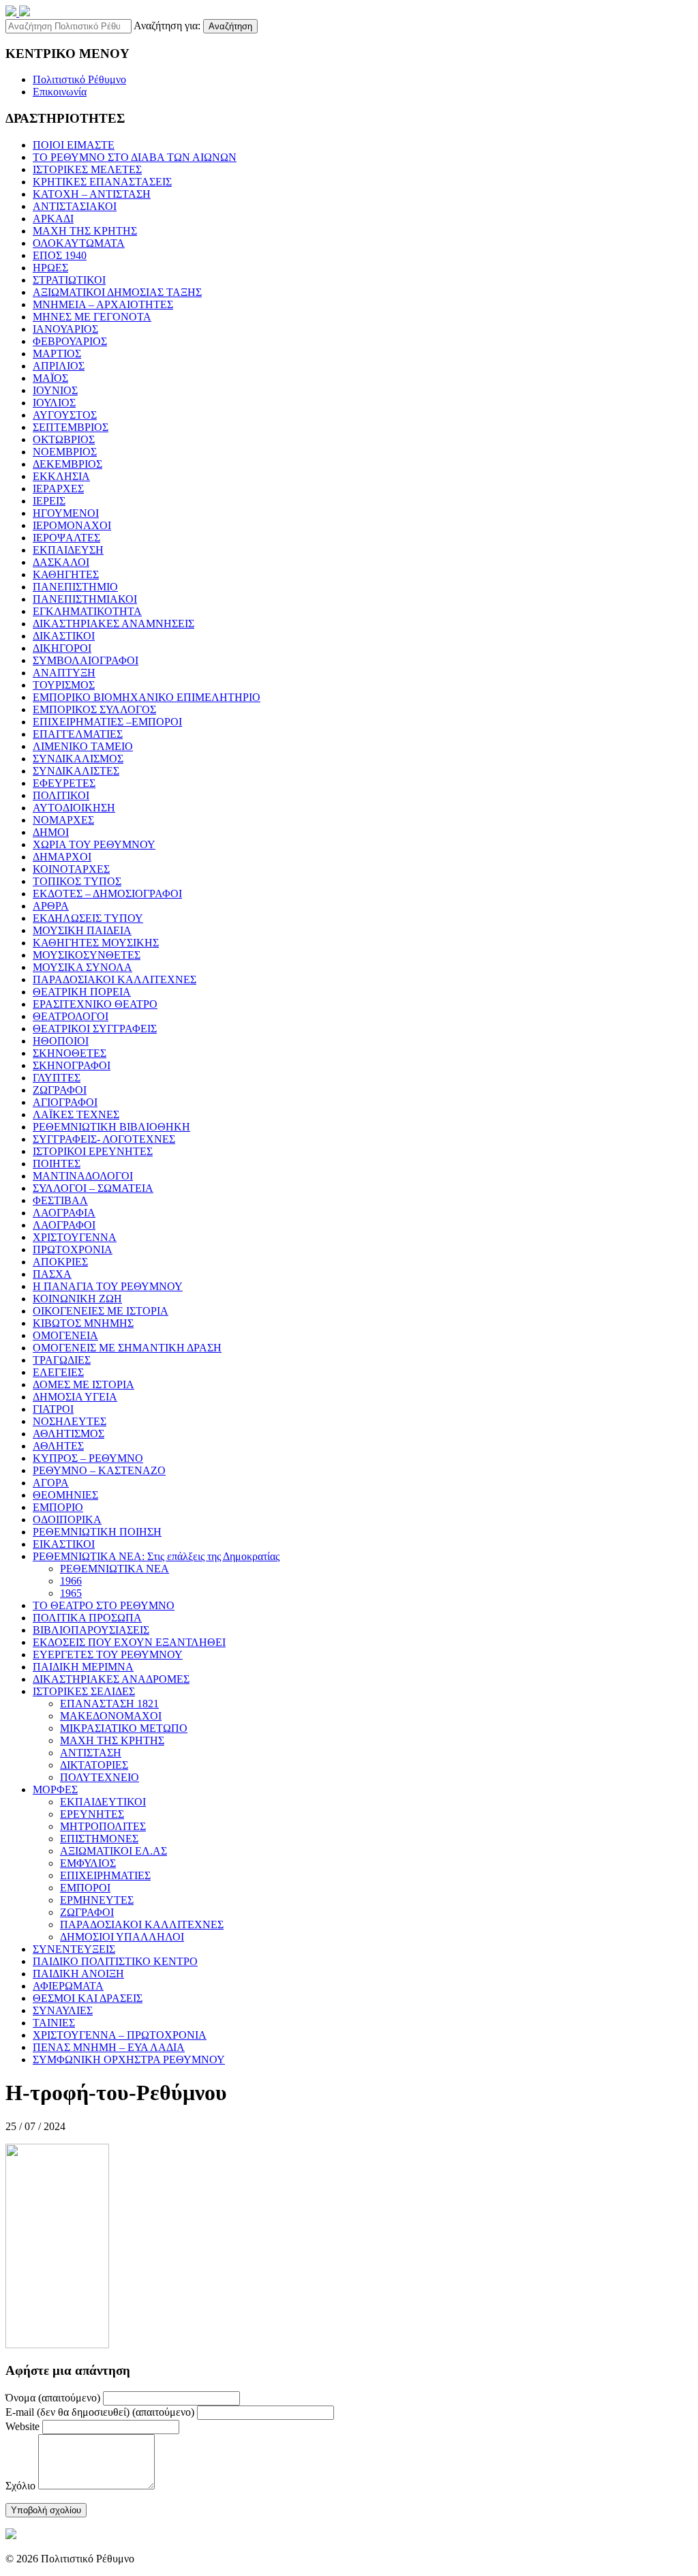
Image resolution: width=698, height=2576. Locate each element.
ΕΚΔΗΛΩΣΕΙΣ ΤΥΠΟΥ (88, 918)
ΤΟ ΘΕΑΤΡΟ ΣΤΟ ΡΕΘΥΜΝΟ (104, 1605)
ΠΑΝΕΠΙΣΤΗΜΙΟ (75, 587)
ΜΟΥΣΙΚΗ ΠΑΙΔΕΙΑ (82, 930)
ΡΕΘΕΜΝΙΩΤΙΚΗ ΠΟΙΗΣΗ (97, 1532)
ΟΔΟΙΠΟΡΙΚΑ (67, 1519)
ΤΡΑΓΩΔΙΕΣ (62, 1360)
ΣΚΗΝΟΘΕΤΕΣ (70, 1053)
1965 (71, 1593)
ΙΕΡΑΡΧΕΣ (58, 489)
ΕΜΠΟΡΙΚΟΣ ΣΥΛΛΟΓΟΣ (94, 709)
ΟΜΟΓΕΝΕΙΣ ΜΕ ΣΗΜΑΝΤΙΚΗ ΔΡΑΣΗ (127, 1348)
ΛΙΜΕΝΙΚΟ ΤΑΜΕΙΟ (83, 746)
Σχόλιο (20, 2486)
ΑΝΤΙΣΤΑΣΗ (91, 1753)
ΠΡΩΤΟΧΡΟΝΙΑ (73, 1249)
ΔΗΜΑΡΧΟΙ (62, 857)
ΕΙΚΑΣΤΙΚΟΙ (64, 1544)
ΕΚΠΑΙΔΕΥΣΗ (68, 550)
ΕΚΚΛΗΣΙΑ (61, 476)
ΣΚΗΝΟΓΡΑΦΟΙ (72, 1065)
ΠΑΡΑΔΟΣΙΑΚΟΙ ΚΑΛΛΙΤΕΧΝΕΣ (115, 979)
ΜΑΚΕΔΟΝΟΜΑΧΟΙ (111, 1716)
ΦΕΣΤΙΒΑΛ (60, 1200)
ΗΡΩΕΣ (50, 268)
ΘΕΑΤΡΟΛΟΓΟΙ (71, 1016)
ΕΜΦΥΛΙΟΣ (88, 1863)
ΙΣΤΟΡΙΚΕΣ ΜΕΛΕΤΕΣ (87, 169)
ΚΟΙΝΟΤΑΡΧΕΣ (71, 869)
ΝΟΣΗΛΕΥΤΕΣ (70, 1421)
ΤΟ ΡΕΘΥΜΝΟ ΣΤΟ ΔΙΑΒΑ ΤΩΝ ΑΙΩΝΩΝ (135, 157)
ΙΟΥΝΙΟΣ (55, 390)
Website (22, 2426)
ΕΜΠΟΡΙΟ (58, 1507)
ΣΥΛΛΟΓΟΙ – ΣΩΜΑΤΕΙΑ (93, 1188)
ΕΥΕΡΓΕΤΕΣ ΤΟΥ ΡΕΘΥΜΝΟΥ (108, 1654)
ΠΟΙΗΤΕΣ (57, 1164)
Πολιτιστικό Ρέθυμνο (79, 79)
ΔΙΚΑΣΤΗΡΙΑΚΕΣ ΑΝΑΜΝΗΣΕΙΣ (113, 624)
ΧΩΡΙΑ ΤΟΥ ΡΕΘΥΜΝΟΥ (94, 844)
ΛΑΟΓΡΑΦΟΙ (64, 1225)
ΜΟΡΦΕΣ (55, 1789)
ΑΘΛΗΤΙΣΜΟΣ (69, 1434)
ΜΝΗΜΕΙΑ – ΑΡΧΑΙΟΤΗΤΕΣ (103, 304)
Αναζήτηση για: (167, 26)
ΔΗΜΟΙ (51, 832)
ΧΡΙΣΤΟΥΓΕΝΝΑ (75, 1237)
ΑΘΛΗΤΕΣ (58, 1446)
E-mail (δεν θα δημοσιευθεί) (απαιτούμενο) (100, 2412)
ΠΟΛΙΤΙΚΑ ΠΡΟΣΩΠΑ (87, 1618)
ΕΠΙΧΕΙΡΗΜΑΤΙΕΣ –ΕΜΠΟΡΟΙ (107, 722)
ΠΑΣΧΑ (52, 1274)
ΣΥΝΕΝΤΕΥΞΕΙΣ (74, 1949)
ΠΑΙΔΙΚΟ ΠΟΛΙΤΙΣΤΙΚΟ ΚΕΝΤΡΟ (115, 1961)
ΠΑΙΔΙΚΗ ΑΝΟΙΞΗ (78, 1974)
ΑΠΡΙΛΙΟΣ (59, 366)
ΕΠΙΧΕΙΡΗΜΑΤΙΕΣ (105, 1875)
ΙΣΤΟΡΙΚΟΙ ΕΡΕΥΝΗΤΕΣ (93, 1151)
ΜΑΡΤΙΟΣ (57, 354)
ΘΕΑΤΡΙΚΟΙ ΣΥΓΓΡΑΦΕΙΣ (95, 1029)
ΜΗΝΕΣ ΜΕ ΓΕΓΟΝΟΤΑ (92, 317)
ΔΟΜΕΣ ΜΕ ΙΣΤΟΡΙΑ (84, 1384)
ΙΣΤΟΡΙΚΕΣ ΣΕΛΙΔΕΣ (84, 1691)
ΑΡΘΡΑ (51, 906)
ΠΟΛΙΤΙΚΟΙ (61, 795)
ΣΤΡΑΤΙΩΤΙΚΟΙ (69, 280)
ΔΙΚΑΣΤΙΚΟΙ (64, 636)
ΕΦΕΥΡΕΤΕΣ (64, 783)
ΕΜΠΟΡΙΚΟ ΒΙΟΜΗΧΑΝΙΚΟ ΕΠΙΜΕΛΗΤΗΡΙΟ (147, 697)
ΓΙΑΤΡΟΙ (53, 1409)
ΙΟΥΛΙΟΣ (54, 403)
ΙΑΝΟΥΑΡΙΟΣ (65, 329)
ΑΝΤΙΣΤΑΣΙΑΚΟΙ (75, 206)
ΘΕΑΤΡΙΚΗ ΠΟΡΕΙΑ (82, 992)
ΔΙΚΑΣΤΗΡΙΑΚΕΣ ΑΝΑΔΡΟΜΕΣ (111, 1679)
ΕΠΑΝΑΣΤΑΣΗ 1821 (109, 1704)
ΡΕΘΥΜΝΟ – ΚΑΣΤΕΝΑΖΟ (99, 1470)
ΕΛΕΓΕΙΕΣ (58, 1372)
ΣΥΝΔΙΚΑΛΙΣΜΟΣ (78, 759)
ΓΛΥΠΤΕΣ (57, 1078)
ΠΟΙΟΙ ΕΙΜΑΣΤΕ (74, 145)
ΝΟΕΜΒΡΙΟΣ (65, 452)
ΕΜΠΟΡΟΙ (85, 1888)
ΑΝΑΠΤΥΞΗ (64, 673)
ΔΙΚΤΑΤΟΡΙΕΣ (94, 1765)
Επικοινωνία (60, 92)
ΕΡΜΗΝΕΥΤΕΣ (97, 1900)
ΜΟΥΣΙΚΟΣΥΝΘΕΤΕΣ (87, 955)
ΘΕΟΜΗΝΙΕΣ (65, 1495)
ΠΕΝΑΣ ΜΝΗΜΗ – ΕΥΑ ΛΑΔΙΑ (109, 2047)
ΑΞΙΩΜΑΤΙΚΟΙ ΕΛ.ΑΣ (113, 1851)
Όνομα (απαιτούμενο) (53, 2398)
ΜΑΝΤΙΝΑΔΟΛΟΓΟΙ (83, 1176)
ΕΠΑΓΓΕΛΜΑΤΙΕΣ (78, 734)
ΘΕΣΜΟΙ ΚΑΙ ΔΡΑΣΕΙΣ (88, 1998)
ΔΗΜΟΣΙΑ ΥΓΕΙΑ (75, 1397)
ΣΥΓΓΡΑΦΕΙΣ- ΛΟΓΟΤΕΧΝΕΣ (104, 1139)
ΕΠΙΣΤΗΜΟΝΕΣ (99, 1839)
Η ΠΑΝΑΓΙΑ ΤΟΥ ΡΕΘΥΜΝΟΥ (108, 1286)
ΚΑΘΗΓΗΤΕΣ (66, 574)
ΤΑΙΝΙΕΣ (54, 2023)
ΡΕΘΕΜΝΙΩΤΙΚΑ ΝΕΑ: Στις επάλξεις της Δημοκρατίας (156, 1556)
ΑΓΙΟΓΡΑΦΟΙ (65, 1102)
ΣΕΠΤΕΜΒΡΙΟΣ (71, 427)
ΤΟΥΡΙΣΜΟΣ (64, 685)
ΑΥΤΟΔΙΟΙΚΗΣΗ (74, 808)
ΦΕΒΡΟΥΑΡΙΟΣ (70, 341)
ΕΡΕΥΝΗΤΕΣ (92, 1814)
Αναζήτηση (230, 26)
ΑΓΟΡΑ (51, 1483)
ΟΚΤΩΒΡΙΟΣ (64, 439)
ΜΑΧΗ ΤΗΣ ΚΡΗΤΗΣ (85, 231)
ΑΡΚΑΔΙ (53, 219)
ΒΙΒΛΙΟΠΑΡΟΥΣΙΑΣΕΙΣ (91, 1630)
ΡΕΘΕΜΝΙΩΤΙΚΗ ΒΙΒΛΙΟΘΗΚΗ (111, 1127)
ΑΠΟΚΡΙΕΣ (60, 1262)
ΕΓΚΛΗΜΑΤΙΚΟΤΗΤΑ (87, 611)
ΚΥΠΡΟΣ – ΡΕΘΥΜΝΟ (88, 1458)
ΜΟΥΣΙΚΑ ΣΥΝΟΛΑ (82, 967)
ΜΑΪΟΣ (50, 378)
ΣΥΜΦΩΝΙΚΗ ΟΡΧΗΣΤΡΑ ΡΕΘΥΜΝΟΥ (129, 2060)
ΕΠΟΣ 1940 (60, 255)
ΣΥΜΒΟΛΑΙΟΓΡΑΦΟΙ (86, 660)
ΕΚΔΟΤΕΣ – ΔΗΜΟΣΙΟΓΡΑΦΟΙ (107, 894)
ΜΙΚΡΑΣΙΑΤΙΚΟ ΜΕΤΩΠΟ (124, 1728)
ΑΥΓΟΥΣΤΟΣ (65, 415)
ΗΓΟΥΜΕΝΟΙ (66, 513)
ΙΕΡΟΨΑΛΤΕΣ (66, 538)
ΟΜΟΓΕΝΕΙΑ (65, 1335)
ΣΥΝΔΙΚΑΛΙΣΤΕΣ (76, 771)
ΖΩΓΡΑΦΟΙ (60, 1090)
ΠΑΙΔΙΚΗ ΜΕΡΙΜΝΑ (83, 1667)
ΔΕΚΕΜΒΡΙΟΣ (67, 464)
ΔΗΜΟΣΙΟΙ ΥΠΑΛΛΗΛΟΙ (122, 1937)
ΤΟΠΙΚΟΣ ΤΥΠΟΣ (77, 881)
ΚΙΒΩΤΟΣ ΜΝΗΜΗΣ (83, 1323)
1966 (71, 1581)
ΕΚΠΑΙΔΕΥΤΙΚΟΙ (103, 1802)
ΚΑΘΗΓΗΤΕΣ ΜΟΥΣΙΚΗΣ (96, 943)
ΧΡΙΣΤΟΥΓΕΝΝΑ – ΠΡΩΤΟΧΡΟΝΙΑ (120, 2035)
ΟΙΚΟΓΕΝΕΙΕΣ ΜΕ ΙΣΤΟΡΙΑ (101, 1311)
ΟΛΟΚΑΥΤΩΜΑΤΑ (79, 243)
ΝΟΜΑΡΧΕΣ (63, 820)
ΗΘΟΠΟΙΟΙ (61, 1041)
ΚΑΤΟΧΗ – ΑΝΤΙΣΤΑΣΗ (92, 194)
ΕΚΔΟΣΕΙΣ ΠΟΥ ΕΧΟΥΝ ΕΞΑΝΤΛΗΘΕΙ (129, 1642)
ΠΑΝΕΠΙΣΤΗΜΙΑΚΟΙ (85, 599)
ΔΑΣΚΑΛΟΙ (61, 562)
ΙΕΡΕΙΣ (49, 501)
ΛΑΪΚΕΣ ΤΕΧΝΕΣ (76, 1114)
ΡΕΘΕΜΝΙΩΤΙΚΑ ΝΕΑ (115, 1569)
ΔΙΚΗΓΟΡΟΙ (62, 648)
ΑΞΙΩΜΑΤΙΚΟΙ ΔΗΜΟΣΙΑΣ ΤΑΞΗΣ (117, 292)
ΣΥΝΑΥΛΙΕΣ (63, 2010)
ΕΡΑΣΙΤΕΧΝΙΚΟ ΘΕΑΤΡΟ (95, 1004)
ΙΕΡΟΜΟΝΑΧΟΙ (72, 525)
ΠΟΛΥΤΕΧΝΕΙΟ (100, 1777)
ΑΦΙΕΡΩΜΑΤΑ (68, 1986)
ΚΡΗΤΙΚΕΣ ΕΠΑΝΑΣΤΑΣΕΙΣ (102, 182)
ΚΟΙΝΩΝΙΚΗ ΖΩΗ (77, 1299)
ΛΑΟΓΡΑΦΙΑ (64, 1213)
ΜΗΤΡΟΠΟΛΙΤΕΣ (103, 1826)
